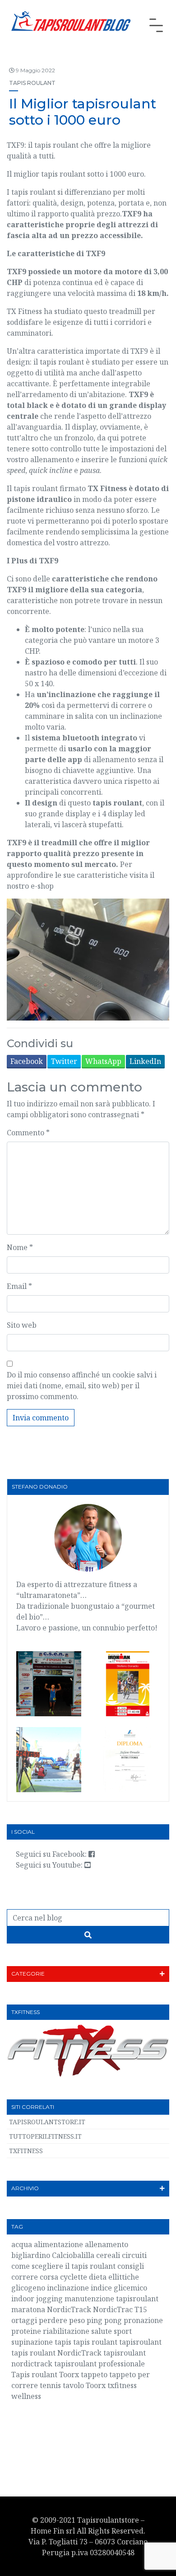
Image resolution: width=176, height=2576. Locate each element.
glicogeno (28, 2288)
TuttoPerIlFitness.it (45, 2136)
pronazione (143, 2320)
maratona (28, 2309)
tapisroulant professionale (100, 2364)
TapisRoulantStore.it (47, 2122)
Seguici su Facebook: (52, 1854)
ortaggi (24, 2320)
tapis (63, 2342)
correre (25, 2277)
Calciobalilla (73, 2255)
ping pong (104, 2320)
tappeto (94, 2375)
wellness (26, 2396)
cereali (108, 2255)
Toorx (96, 2385)
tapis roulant (95, 2342)
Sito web (22, 1325)
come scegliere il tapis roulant (63, 2266)
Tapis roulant (32, 83)
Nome (20, 1247)
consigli (131, 2266)
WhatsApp (103, 1061)
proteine (26, 2331)
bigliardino (31, 2255)
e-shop (42, 886)
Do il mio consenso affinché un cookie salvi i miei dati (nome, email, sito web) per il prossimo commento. (82, 1386)
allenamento (107, 2244)
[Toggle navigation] (156, 25)
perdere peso (62, 2320)
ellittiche (124, 2277)
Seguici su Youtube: (50, 1865)
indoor (23, 2299)
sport (123, 2331)
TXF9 (138, 394)
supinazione (32, 2342)
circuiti (134, 2255)
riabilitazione (66, 2331)
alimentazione (58, 2244)
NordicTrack (69, 2309)
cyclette (74, 2277)
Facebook (27, 1061)
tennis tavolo (62, 2385)
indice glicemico (119, 2288)
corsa (49, 2277)
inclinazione (68, 2288)
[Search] (88, 1935)
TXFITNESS (26, 2151)
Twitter (64, 1061)
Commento (28, 1133)
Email (19, 1286)
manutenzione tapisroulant (111, 2299)
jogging (49, 2299)
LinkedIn (145, 1061)
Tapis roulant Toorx (45, 2375)
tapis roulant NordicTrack (56, 2353)
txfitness (122, 2385)
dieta (98, 2277)
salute (102, 2331)
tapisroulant (140, 2342)
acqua (22, 2244)
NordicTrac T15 (120, 2309)
